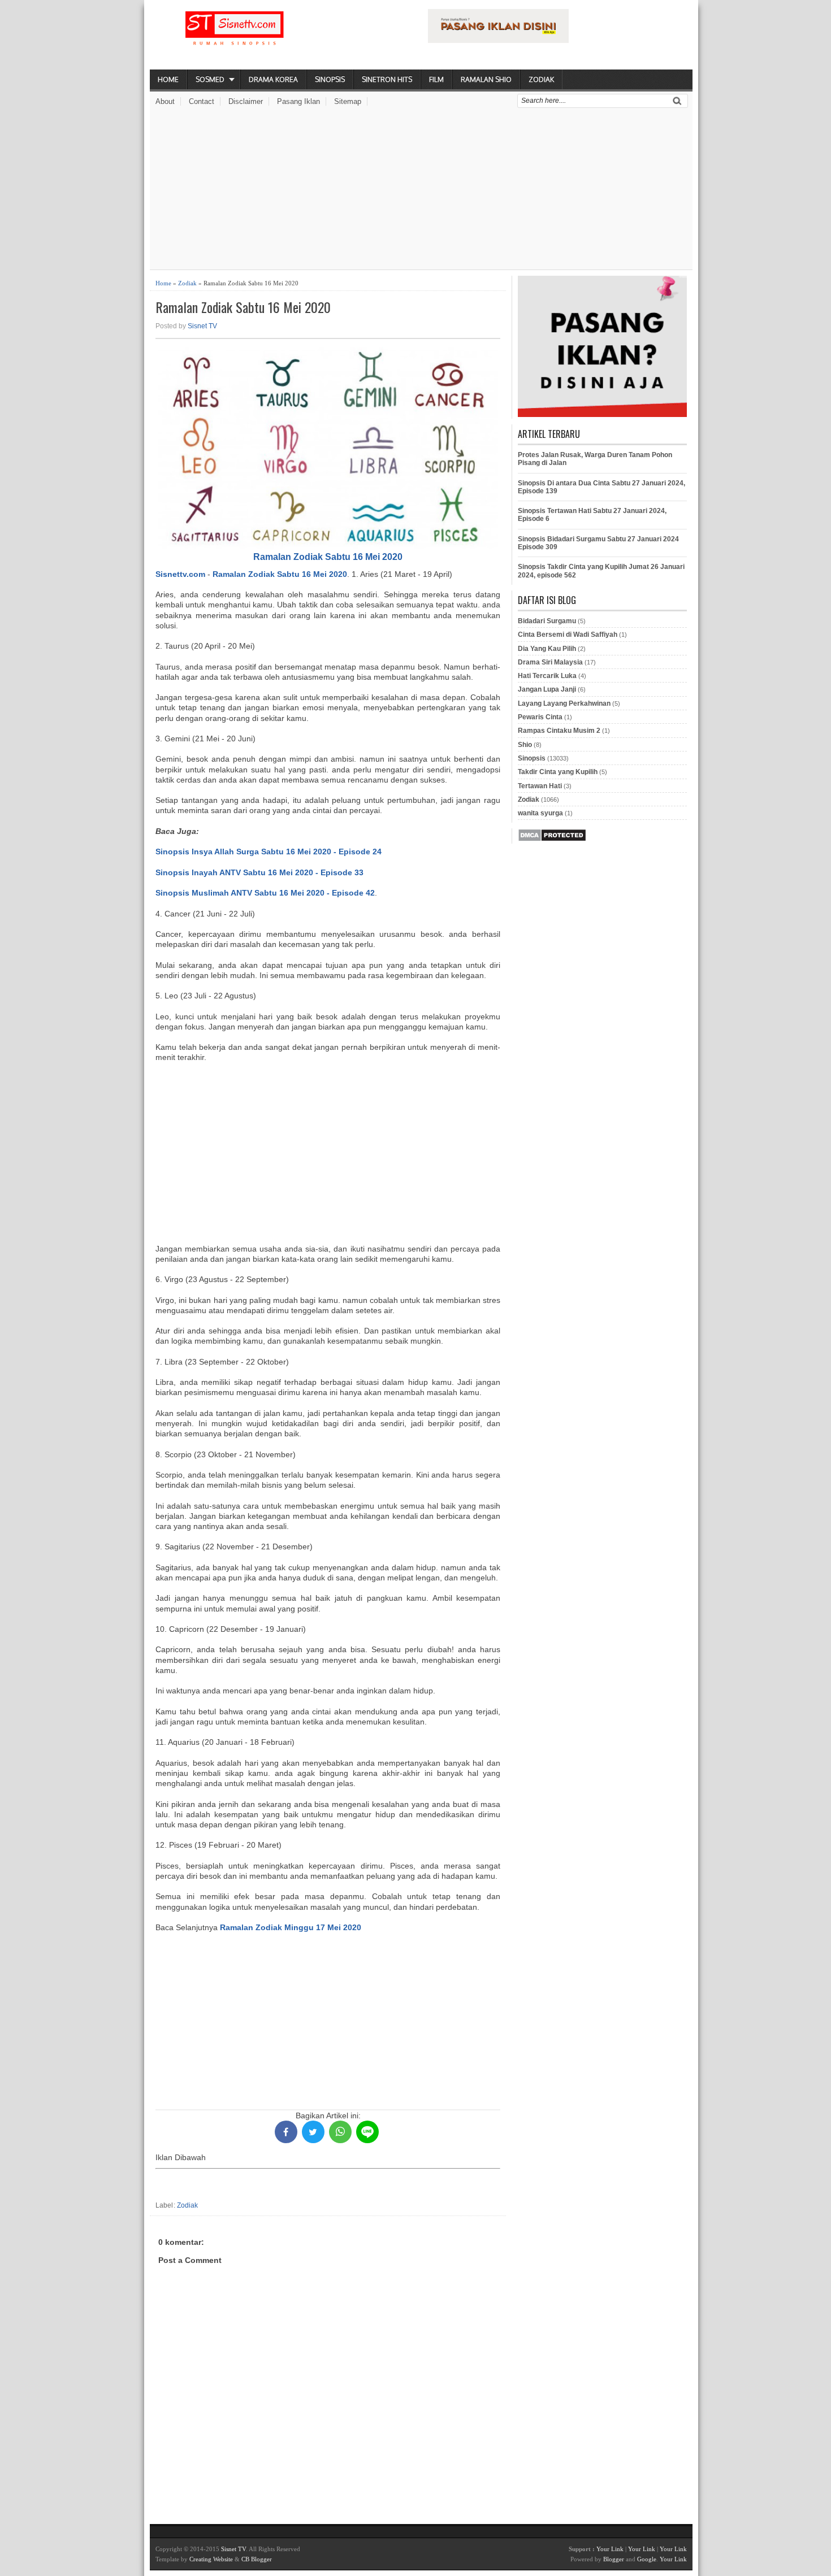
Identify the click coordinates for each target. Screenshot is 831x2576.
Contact (202, 101)
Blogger (614, 2559)
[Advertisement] (421, 190)
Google (647, 2559)
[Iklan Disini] (498, 40)
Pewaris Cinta (540, 717)
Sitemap (348, 101)
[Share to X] (313, 2132)
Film (436, 79)
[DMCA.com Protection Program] (552, 840)
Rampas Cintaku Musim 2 (559, 731)
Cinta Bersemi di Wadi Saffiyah (568, 635)
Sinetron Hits (387, 79)
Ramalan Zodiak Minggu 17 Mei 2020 (291, 1927)
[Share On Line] (367, 2132)
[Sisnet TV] (235, 37)
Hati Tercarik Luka (547, 676)
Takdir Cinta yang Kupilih (558, 772)
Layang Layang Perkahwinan (564, 703)
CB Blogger (257, 2559)
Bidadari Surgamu (547, 621)
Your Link (610, 2549)
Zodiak (541, 79)
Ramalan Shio (486, 79)
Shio (525, 745)
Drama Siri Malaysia (550, 662)
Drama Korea (273, 79)
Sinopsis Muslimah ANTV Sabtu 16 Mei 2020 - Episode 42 (265, 893)
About (165, 101)
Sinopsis (330, 79)
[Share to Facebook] (286, 2132)
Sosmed (210, 79)
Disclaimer (246, 101)
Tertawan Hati (540, 786)
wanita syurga (540, 813)
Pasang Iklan (298, 101)
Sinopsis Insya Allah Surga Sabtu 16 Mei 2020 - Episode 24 (269, 852)
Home (168, 79)
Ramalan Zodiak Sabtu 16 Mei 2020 (243, 307)
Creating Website (211, 2559)
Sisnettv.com (180, 574)
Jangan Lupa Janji (547, 689)
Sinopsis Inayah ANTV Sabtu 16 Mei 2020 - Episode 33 (259, 872)
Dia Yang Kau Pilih (547, 649)
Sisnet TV (202, 326)
